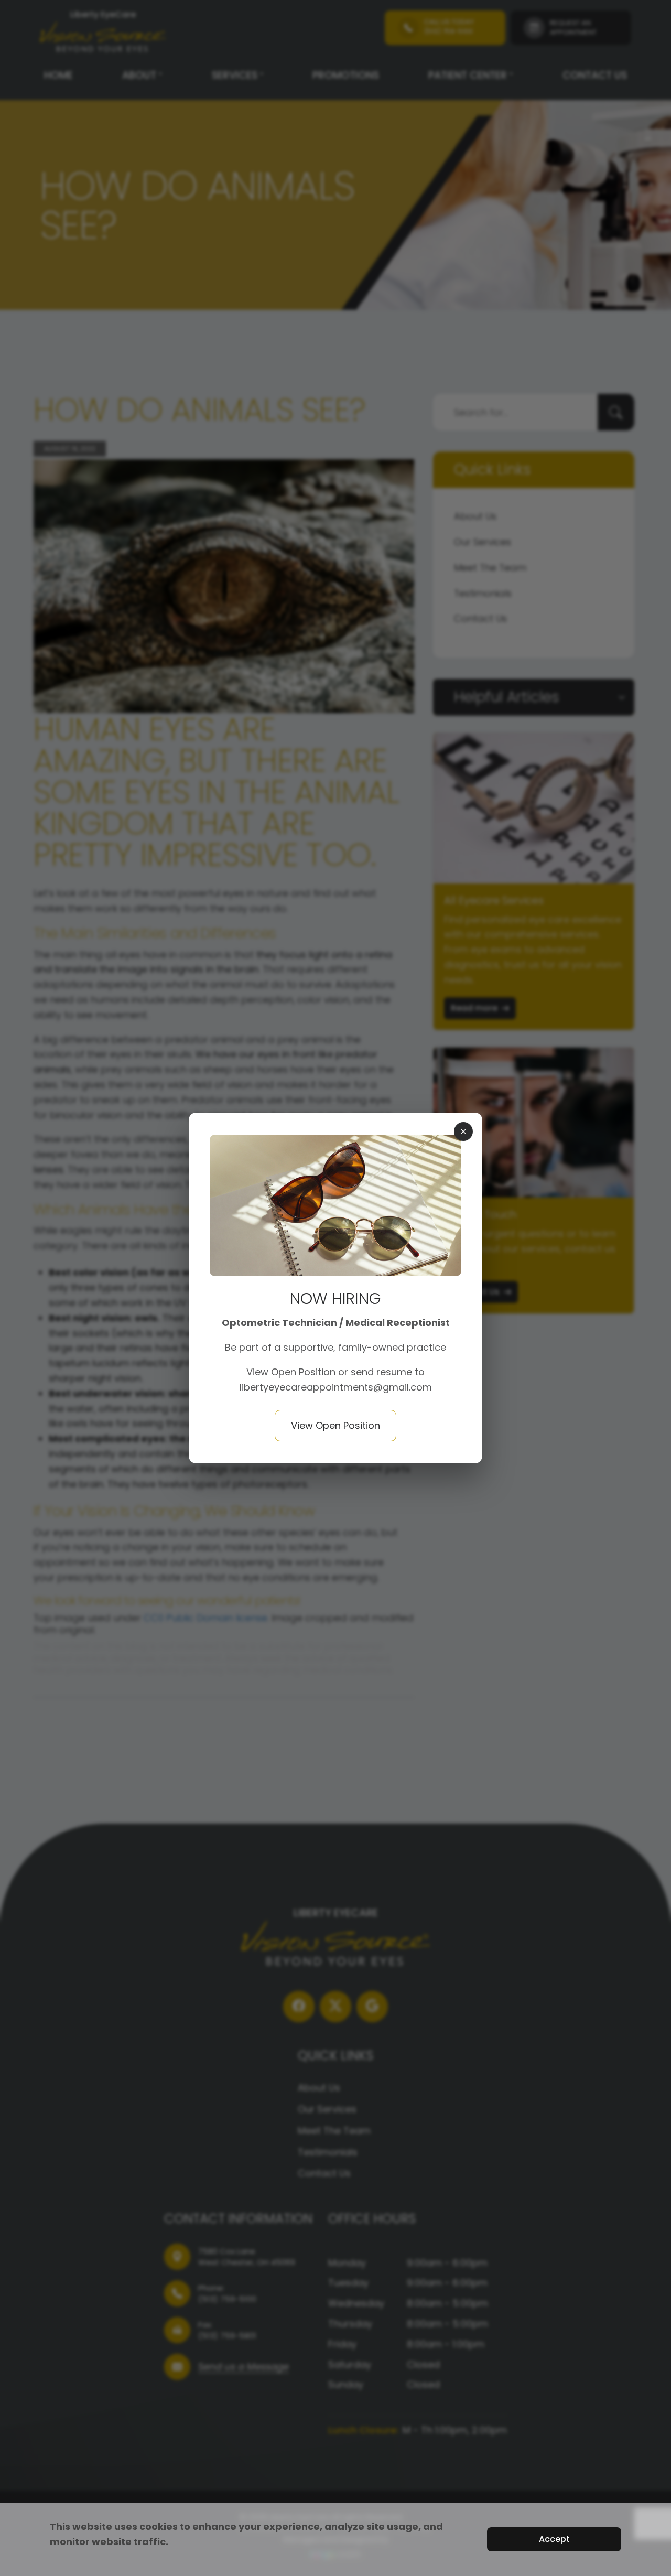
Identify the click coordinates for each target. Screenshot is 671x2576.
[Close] (463, 1131)
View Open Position (292, 1372)
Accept (554, 2539)
